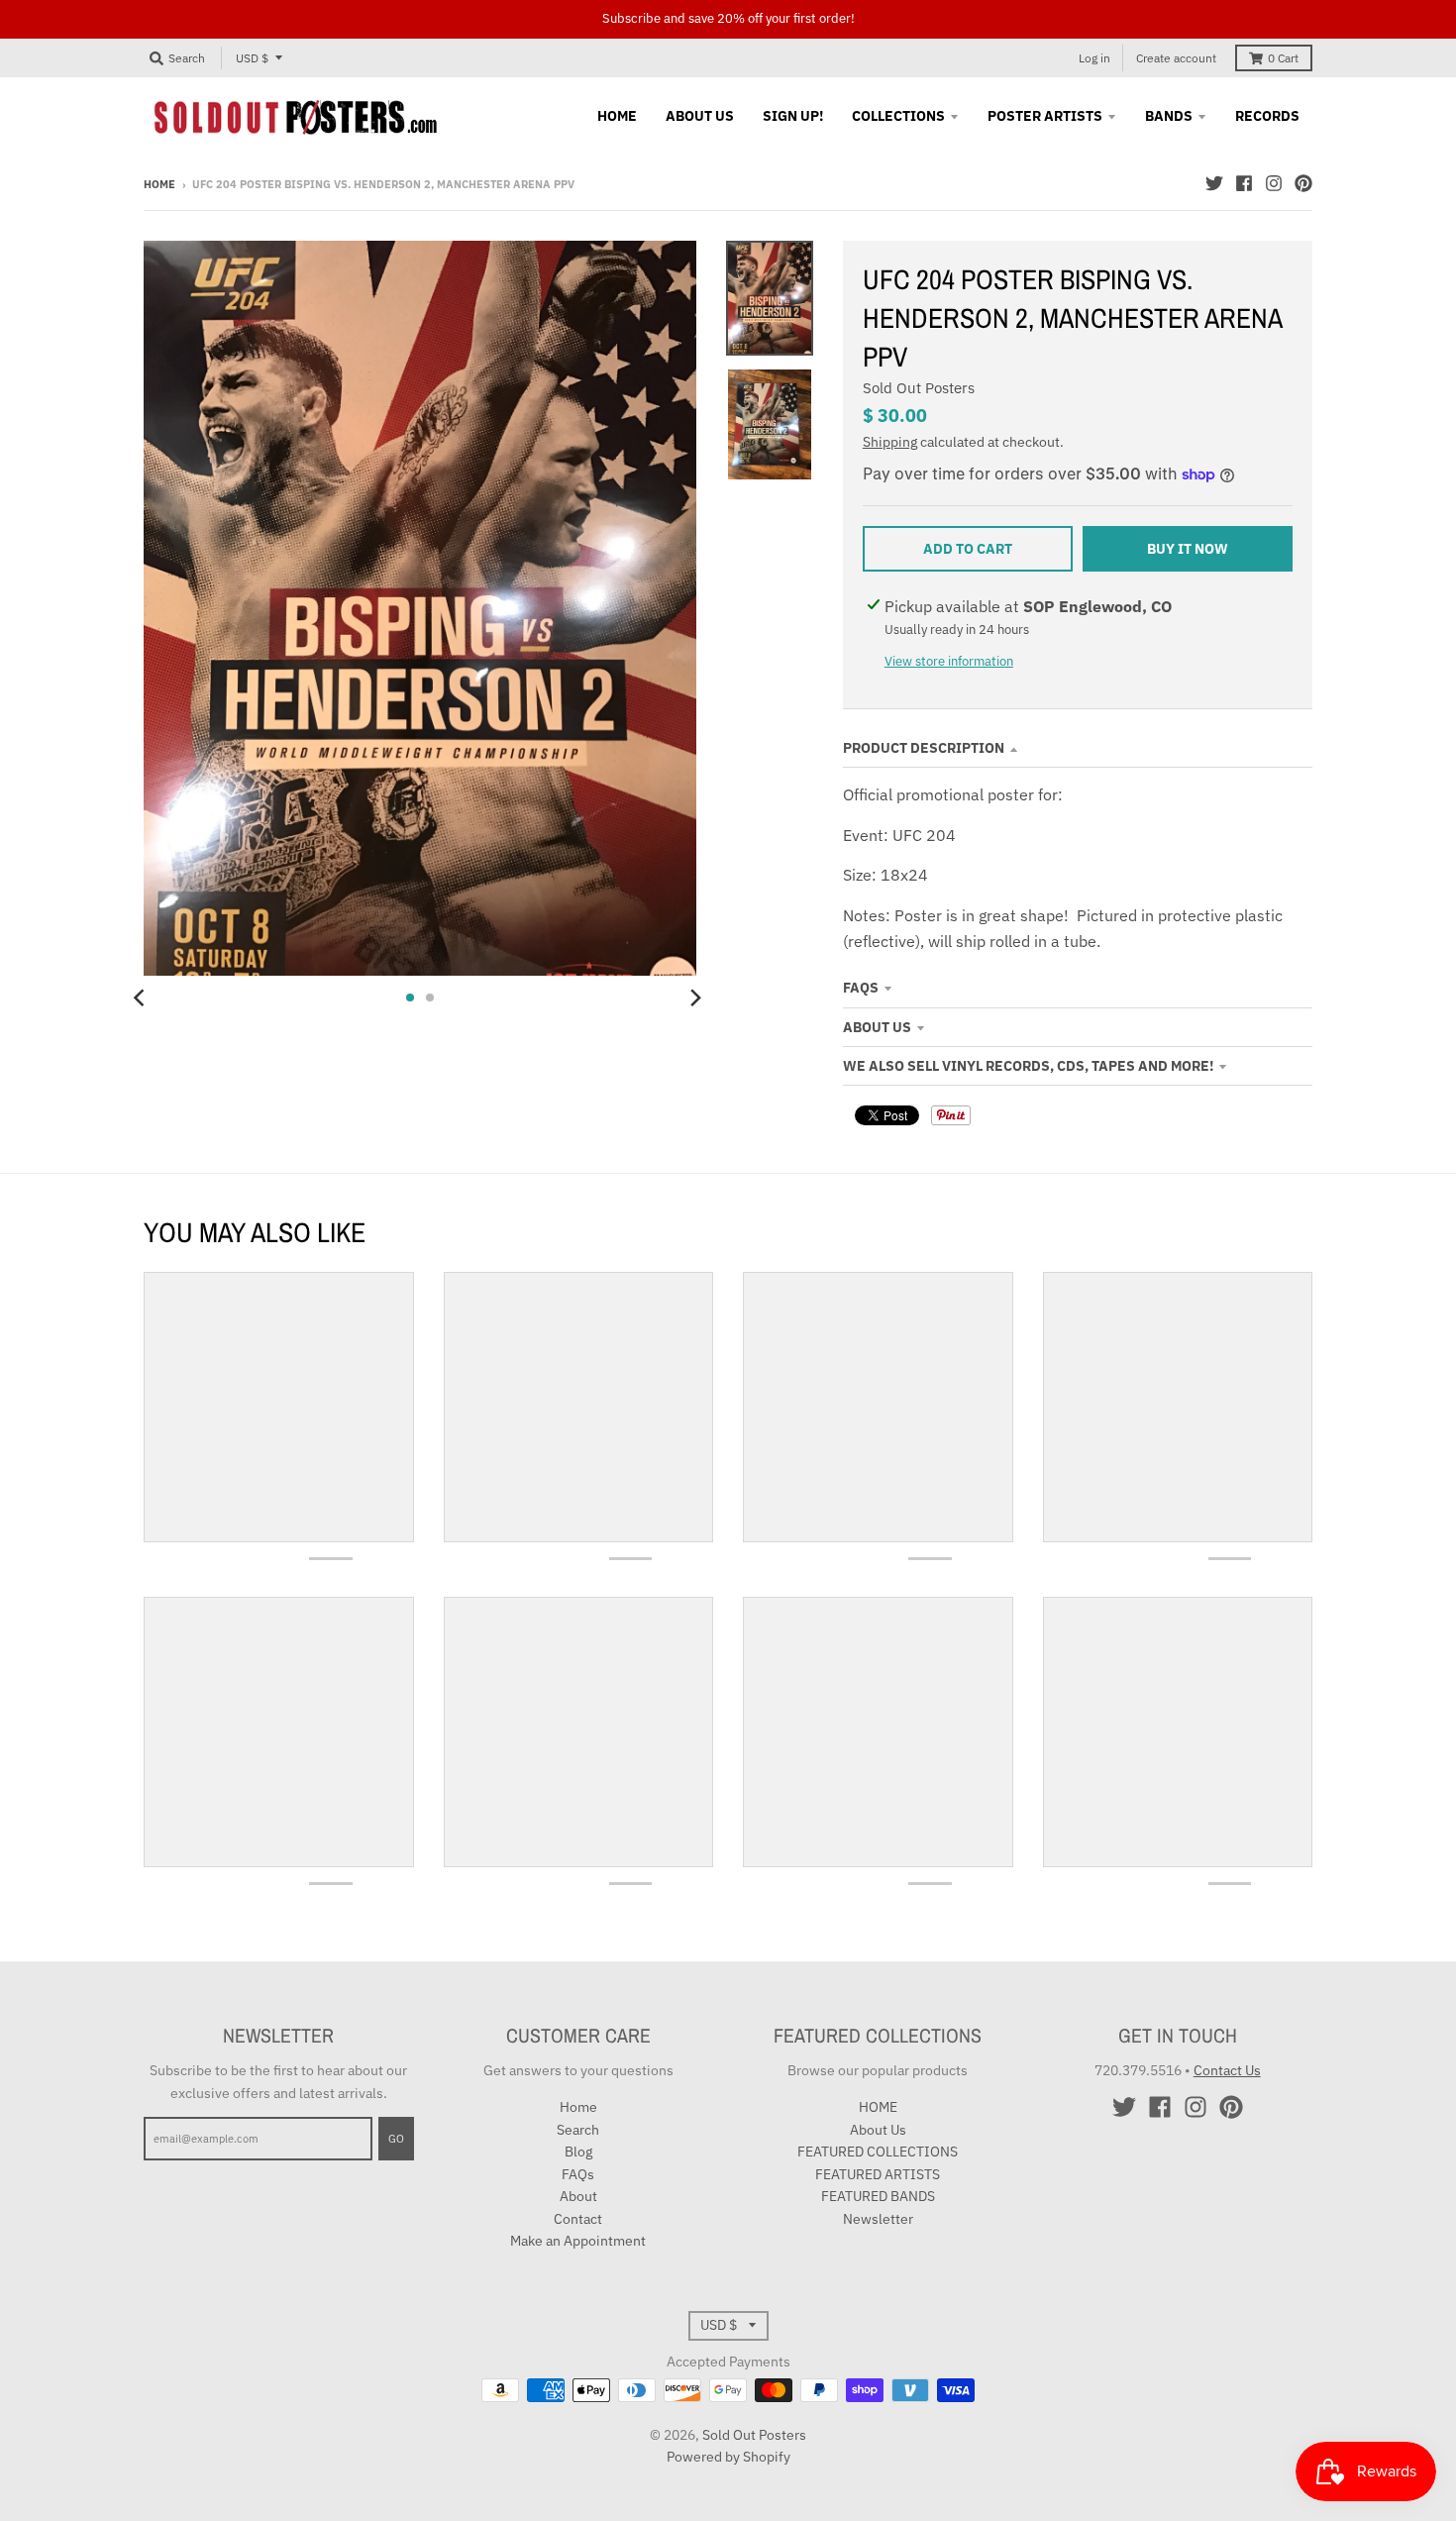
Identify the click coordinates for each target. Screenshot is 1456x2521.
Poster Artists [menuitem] (1045, 116)
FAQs (861, 988)
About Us (877, 1027)
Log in (1094, 58)
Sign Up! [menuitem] (793, 116)
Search (578, 2130)
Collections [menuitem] (898, 116)
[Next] (694, 998)
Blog (578, 2152)
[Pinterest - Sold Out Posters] (1303, 183)
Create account (1176, 58)
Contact (578, 2219)
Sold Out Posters (919, 388)
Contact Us (1227, 2070)
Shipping (890, 442)
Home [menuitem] (617, 116)
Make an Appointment (578, 2241)
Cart (1283, 58)
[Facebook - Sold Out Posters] (1244, 183)
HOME (878, 2107)
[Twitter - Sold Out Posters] (1214, 183)
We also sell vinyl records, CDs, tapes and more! (1028, 1066)
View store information (949, 661)
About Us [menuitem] (700, 116)
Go (396, 2139)
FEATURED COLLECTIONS (878, 2152)
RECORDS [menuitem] (1267, 116)
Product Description (924, 748)
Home (159, 184)
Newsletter (878, 2219)
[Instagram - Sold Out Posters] (1274, 183)
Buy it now (1188, 549)
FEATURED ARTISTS (878, 2174)
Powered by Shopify (728, 2457)
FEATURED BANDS (878, 2196)
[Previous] (142, 998)
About (578, 2196)
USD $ (252, 58)
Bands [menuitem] (1169, 116)
